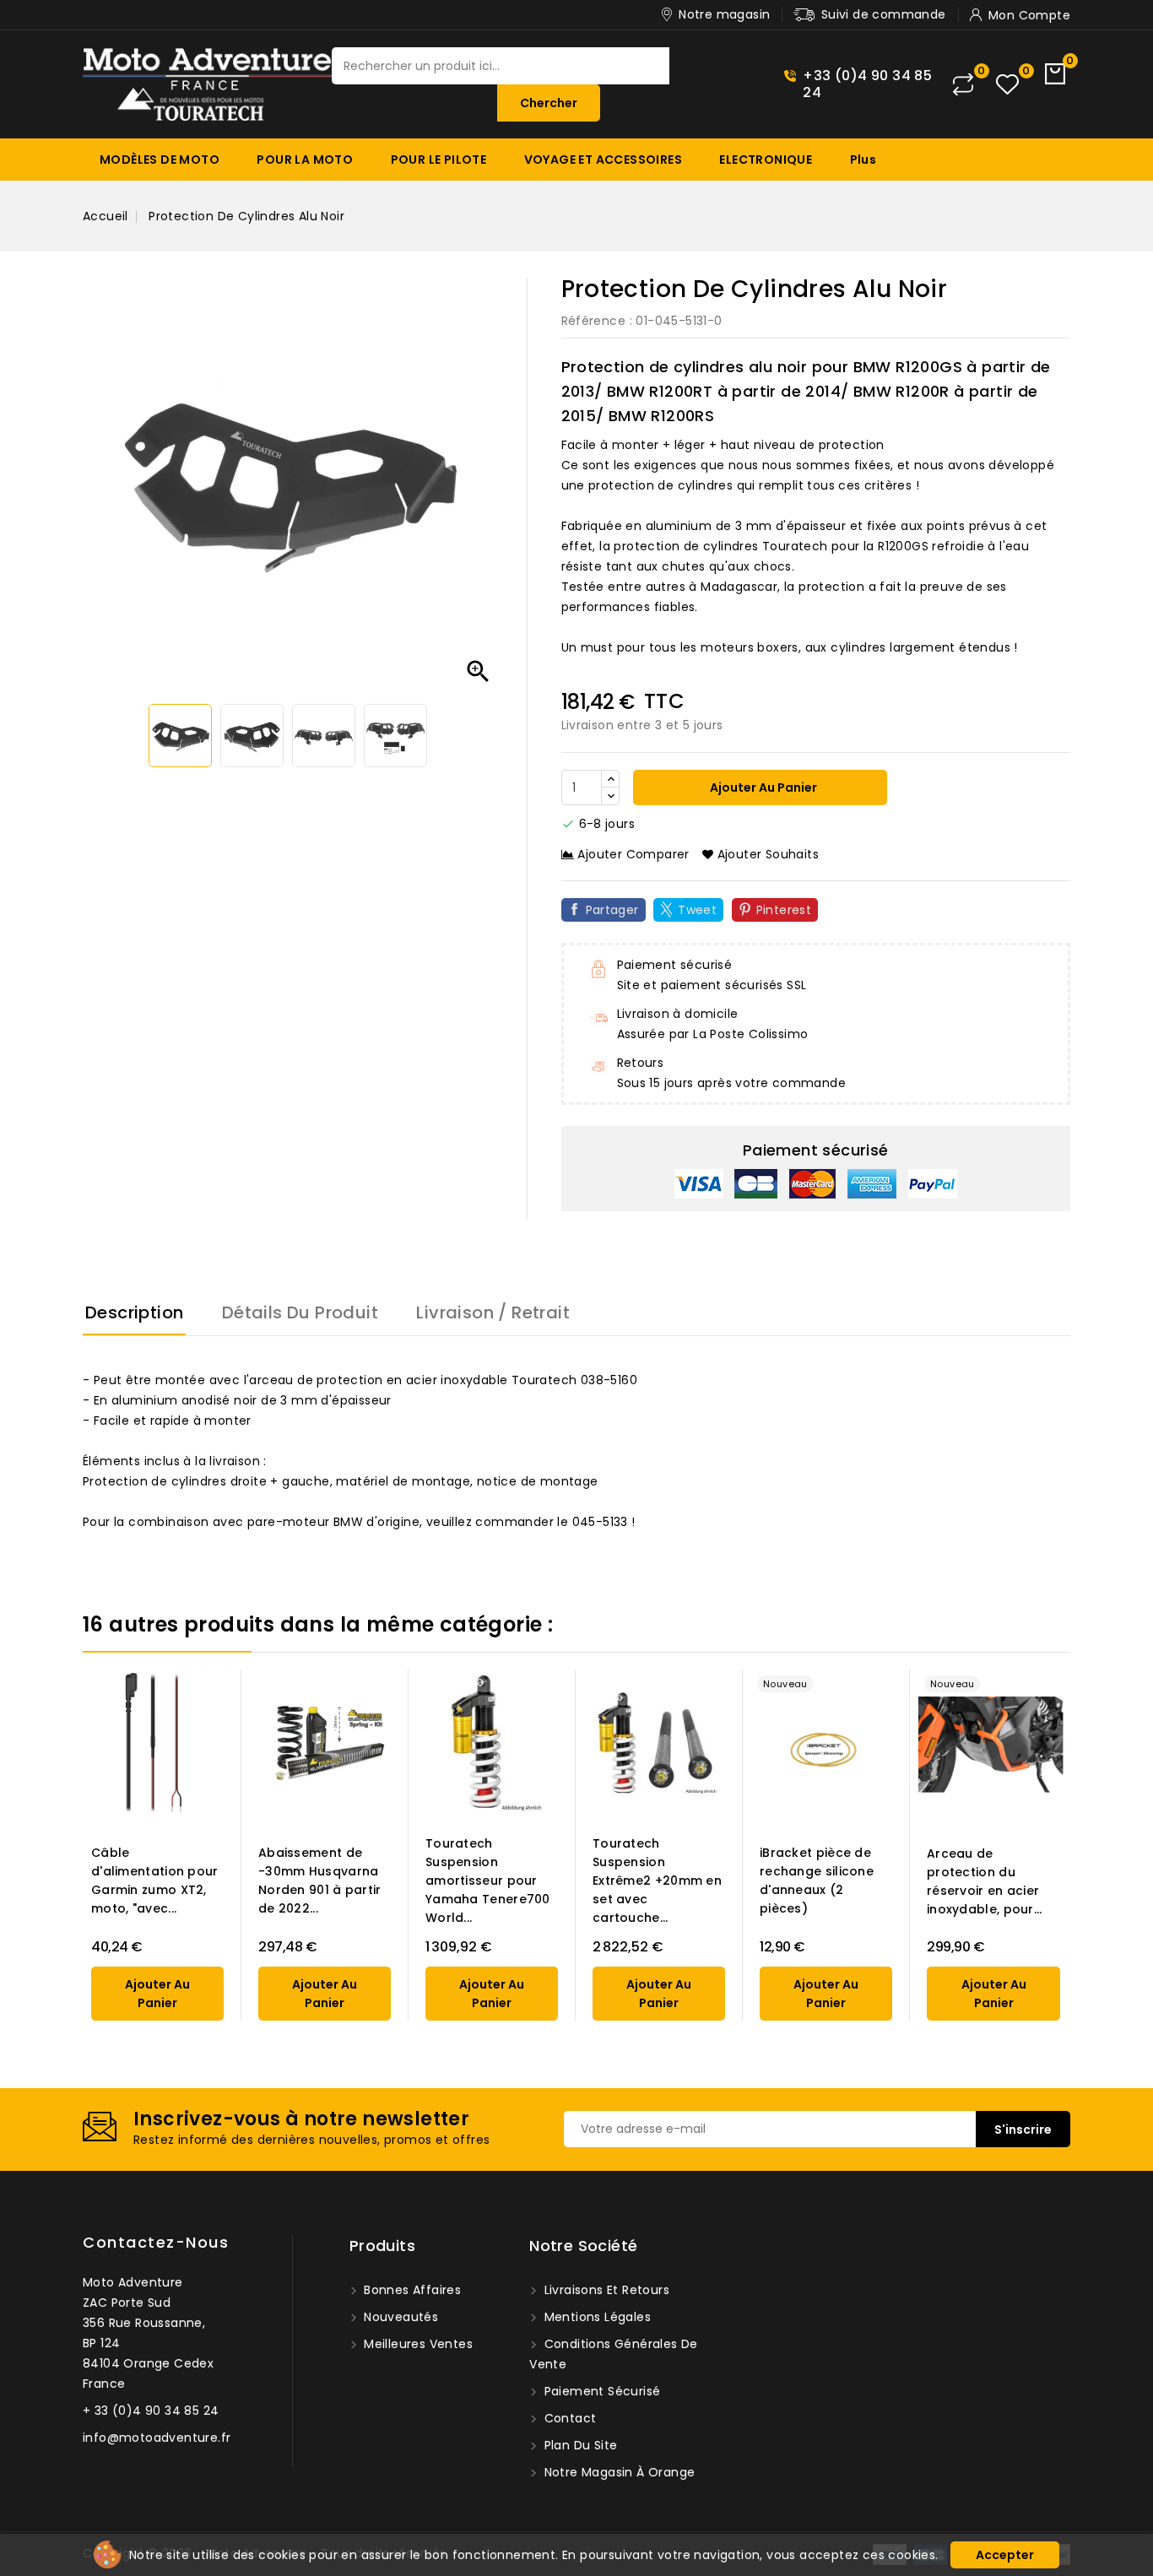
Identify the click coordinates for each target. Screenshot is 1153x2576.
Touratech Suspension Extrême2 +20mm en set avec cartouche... (657, 1881)
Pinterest (784, 910)
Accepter (1005, 2555)
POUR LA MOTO (305, 160)
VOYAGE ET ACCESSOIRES (603, 160)
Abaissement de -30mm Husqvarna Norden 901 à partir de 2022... (320, 1881)
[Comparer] (963, 84)
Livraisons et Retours (605, 2290)
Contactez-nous (156, 2242)
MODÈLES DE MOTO (160, 160)
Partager (612, 910)
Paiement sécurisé (600, 2391)
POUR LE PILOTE (439, 160)
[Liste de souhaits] (1007, 85)
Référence (594, 321)
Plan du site (579, 2445)
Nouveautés (399, 2317)
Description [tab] (134, 1312)
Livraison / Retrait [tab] (493, 1312)
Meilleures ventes (417, 2344)
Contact (568, 2418)
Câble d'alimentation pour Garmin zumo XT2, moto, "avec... (155, 1881)
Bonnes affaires (411, 2290)
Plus (863, 160)
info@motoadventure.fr (157, 2438)
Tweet (697, 910)
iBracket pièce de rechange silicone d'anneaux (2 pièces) (817, 1881)
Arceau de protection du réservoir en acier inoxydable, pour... (985, 1881)
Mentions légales (595, 2317)
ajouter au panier (157, 1994)
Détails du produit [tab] (300, 1312)
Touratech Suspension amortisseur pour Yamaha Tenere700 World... (488, 1881)
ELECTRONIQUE (766, 160)
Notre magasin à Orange (617, 2472)
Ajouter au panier (762, 787)
